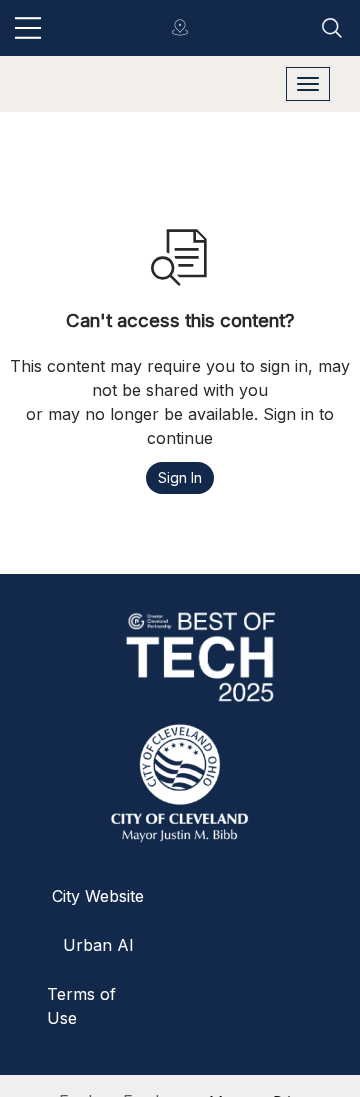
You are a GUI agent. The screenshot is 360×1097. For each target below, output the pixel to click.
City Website (98, 896)
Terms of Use (81, 1006)
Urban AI (98, 945)
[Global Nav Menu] (28, 28)
